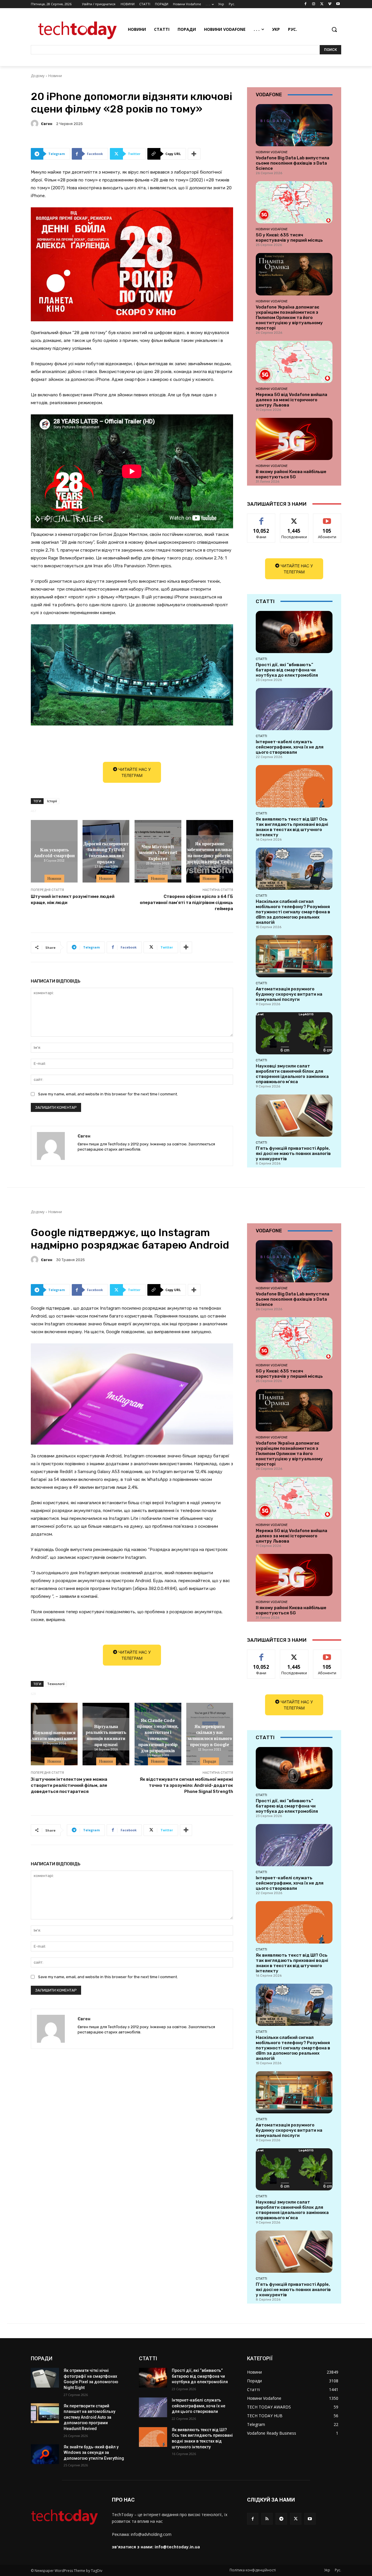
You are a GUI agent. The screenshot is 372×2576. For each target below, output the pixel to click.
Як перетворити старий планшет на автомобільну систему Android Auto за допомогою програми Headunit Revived (90, 2417)
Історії (52, 801)
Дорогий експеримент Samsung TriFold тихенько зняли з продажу (106, 852)
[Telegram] (281, 2519)
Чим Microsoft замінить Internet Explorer (158, 852)
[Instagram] (314, 4)
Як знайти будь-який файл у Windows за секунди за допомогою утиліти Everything (94, 2453)
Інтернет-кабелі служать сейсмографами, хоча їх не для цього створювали (290, 747)
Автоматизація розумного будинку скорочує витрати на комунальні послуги (289, 994)
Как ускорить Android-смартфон (54, 852)
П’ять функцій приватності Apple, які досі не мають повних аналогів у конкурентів (293, 1154)
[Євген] (35, 124)
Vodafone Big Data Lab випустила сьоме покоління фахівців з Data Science (293, 163)
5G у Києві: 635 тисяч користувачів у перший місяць (289, 238)
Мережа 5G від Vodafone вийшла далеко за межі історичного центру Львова (291, 400)
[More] (194, 154)
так (261, 518)
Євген (47, 124)
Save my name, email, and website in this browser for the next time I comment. (108, 1094)
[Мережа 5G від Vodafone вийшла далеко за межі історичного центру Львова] (294, 362)
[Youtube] (338, 4)
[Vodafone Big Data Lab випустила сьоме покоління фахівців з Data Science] (294, 125)
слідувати (294, 518)
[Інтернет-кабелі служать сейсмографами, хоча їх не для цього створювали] (294, 709)
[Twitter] (322, 4)
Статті (261, 659)
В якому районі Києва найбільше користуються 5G (291, 474)
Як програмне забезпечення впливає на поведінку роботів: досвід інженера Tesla (210, 852)
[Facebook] (306, 4)
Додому (38, 76)
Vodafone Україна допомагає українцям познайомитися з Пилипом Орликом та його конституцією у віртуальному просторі (289, 318)
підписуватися (328, 518)
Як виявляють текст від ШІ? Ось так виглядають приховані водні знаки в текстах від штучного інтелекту (292, 827)
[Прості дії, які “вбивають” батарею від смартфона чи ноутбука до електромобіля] (294, 632)
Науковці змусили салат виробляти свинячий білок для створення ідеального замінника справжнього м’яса (292, 1074)
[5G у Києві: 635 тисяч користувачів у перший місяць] (294, 202)
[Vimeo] (330, 4)
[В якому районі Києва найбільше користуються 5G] (294, 439)
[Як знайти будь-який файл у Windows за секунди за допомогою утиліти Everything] (45, 2454)
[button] (334, 29)
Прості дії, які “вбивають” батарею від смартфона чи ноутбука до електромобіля (287, 670)
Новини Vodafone (272, 152)
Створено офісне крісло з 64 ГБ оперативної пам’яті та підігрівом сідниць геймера (186, 903)
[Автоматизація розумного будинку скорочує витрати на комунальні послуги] (294, 956)
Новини (55, 76)
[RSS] (267, 2519)
